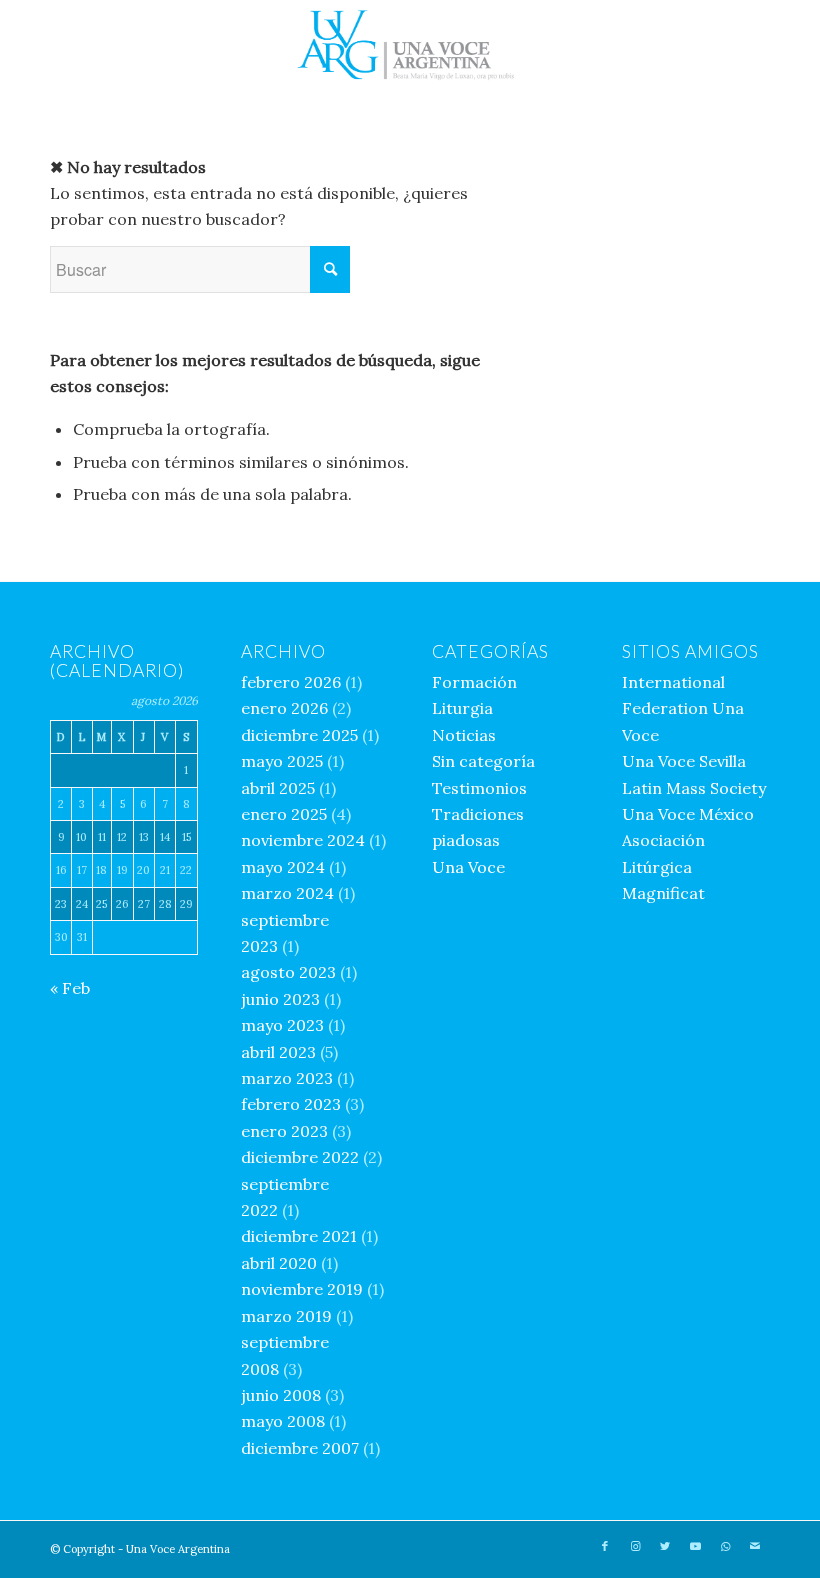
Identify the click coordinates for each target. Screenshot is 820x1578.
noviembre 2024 (303, 840)
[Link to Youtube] (695, 1546)
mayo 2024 (283, 867)
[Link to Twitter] (665, 1546)
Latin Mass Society (694, 788)
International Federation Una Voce (683, 708)
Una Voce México (688, 814)
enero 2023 (284, 1131)
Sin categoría (483, 761)
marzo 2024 (287, 893)
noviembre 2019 (302, 1289)
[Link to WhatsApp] (725, 1546)
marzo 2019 (286, 1316)
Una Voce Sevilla (684, 761)
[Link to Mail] (755, 1546)
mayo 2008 (283, 1421)
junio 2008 (281, 1395)
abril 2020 (279, 1263)
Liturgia (462, 708)
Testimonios (479, 788)
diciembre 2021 (299, 1236)
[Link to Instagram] (635, 1546)
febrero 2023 (291, 1104)
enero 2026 (284, 708)
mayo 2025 (282, 761)
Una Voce (468, 867)
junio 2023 (280, 999)
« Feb (70, 988)
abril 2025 (278, 788)
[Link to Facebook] (605, 1546)
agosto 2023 (288, 972)
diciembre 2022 (300, 1157)
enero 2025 (284, 814)
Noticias (464, 735)
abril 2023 (278, 1052)
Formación (474, 682)
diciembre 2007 (300, 1448)
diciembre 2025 (299, 735)
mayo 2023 (282, 1025)
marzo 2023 (287, 1078)
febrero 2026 (291, 682)
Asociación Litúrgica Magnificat (663, 866)
